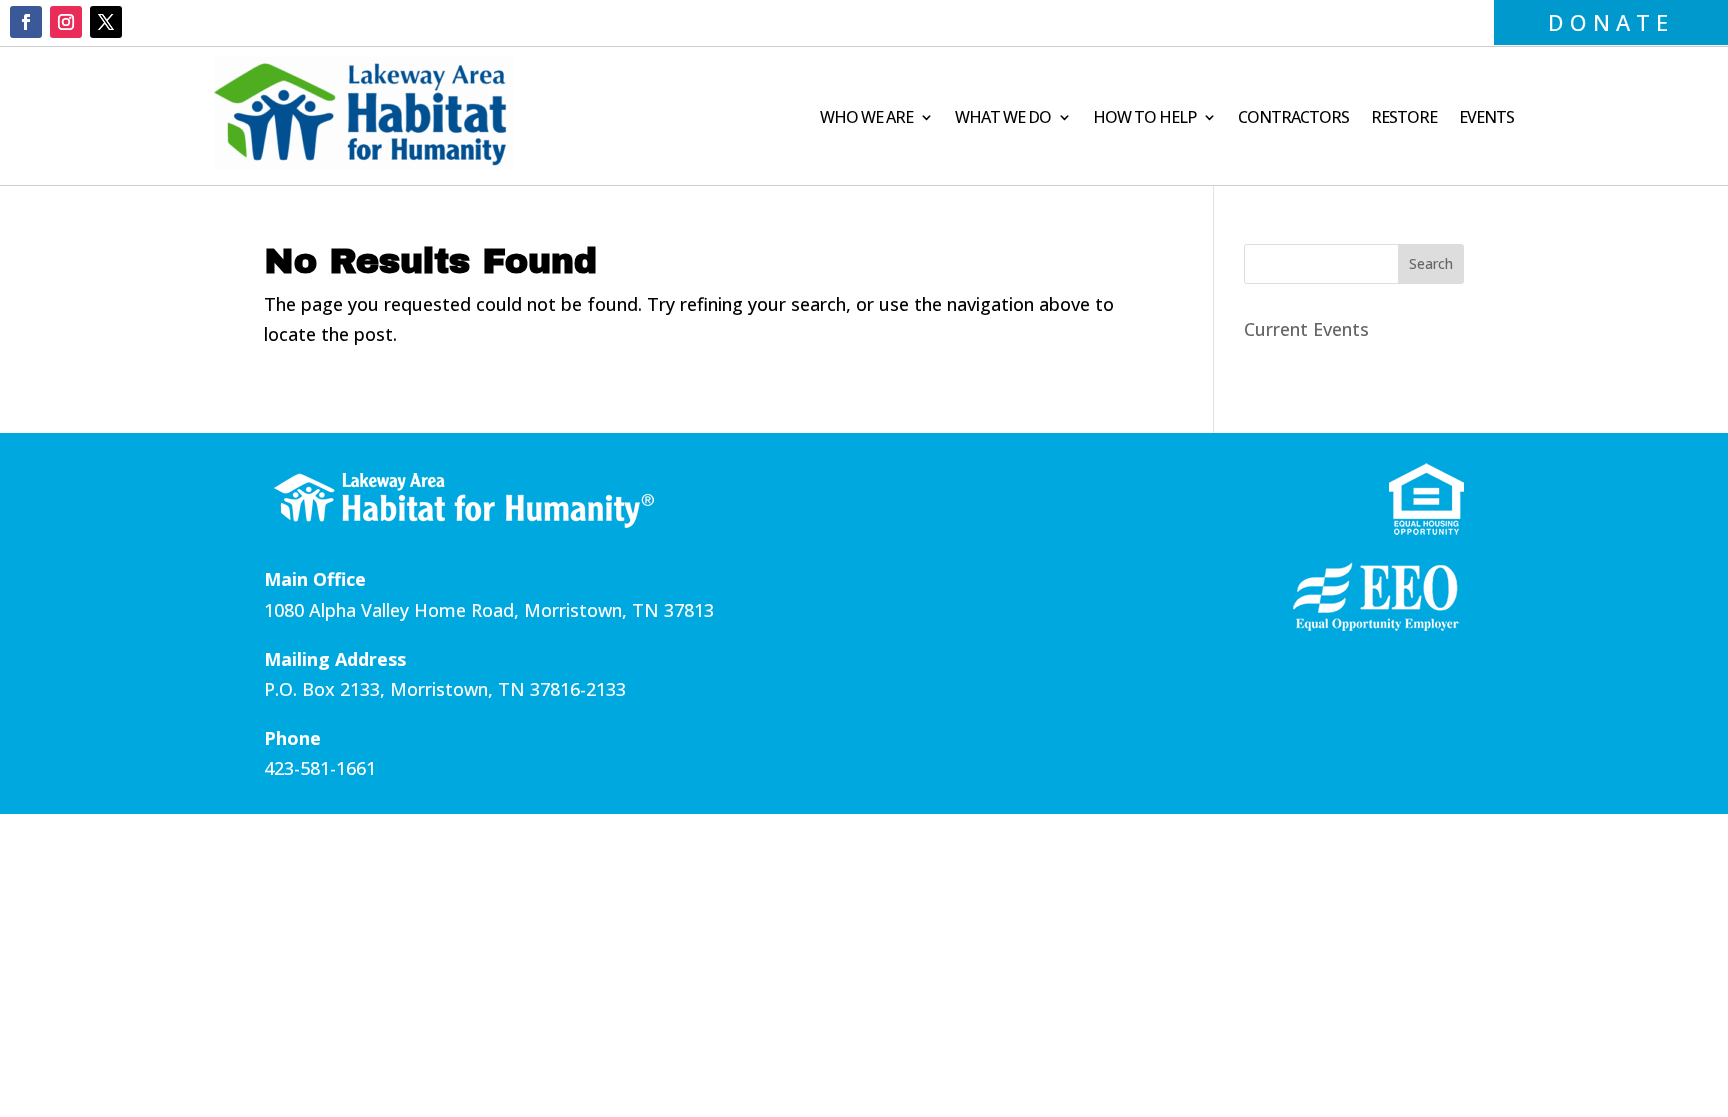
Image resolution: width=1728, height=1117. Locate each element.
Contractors (1293, 119)
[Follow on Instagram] (66, 22)
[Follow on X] (106, 22)
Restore (1404, 119)
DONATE (1611, 22)
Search (1431, 263)
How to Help (1144, 119)
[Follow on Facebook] (26, 22)
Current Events (1306, 329)
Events (1486, 119)
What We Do (1003, 119)
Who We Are (866, 119)
